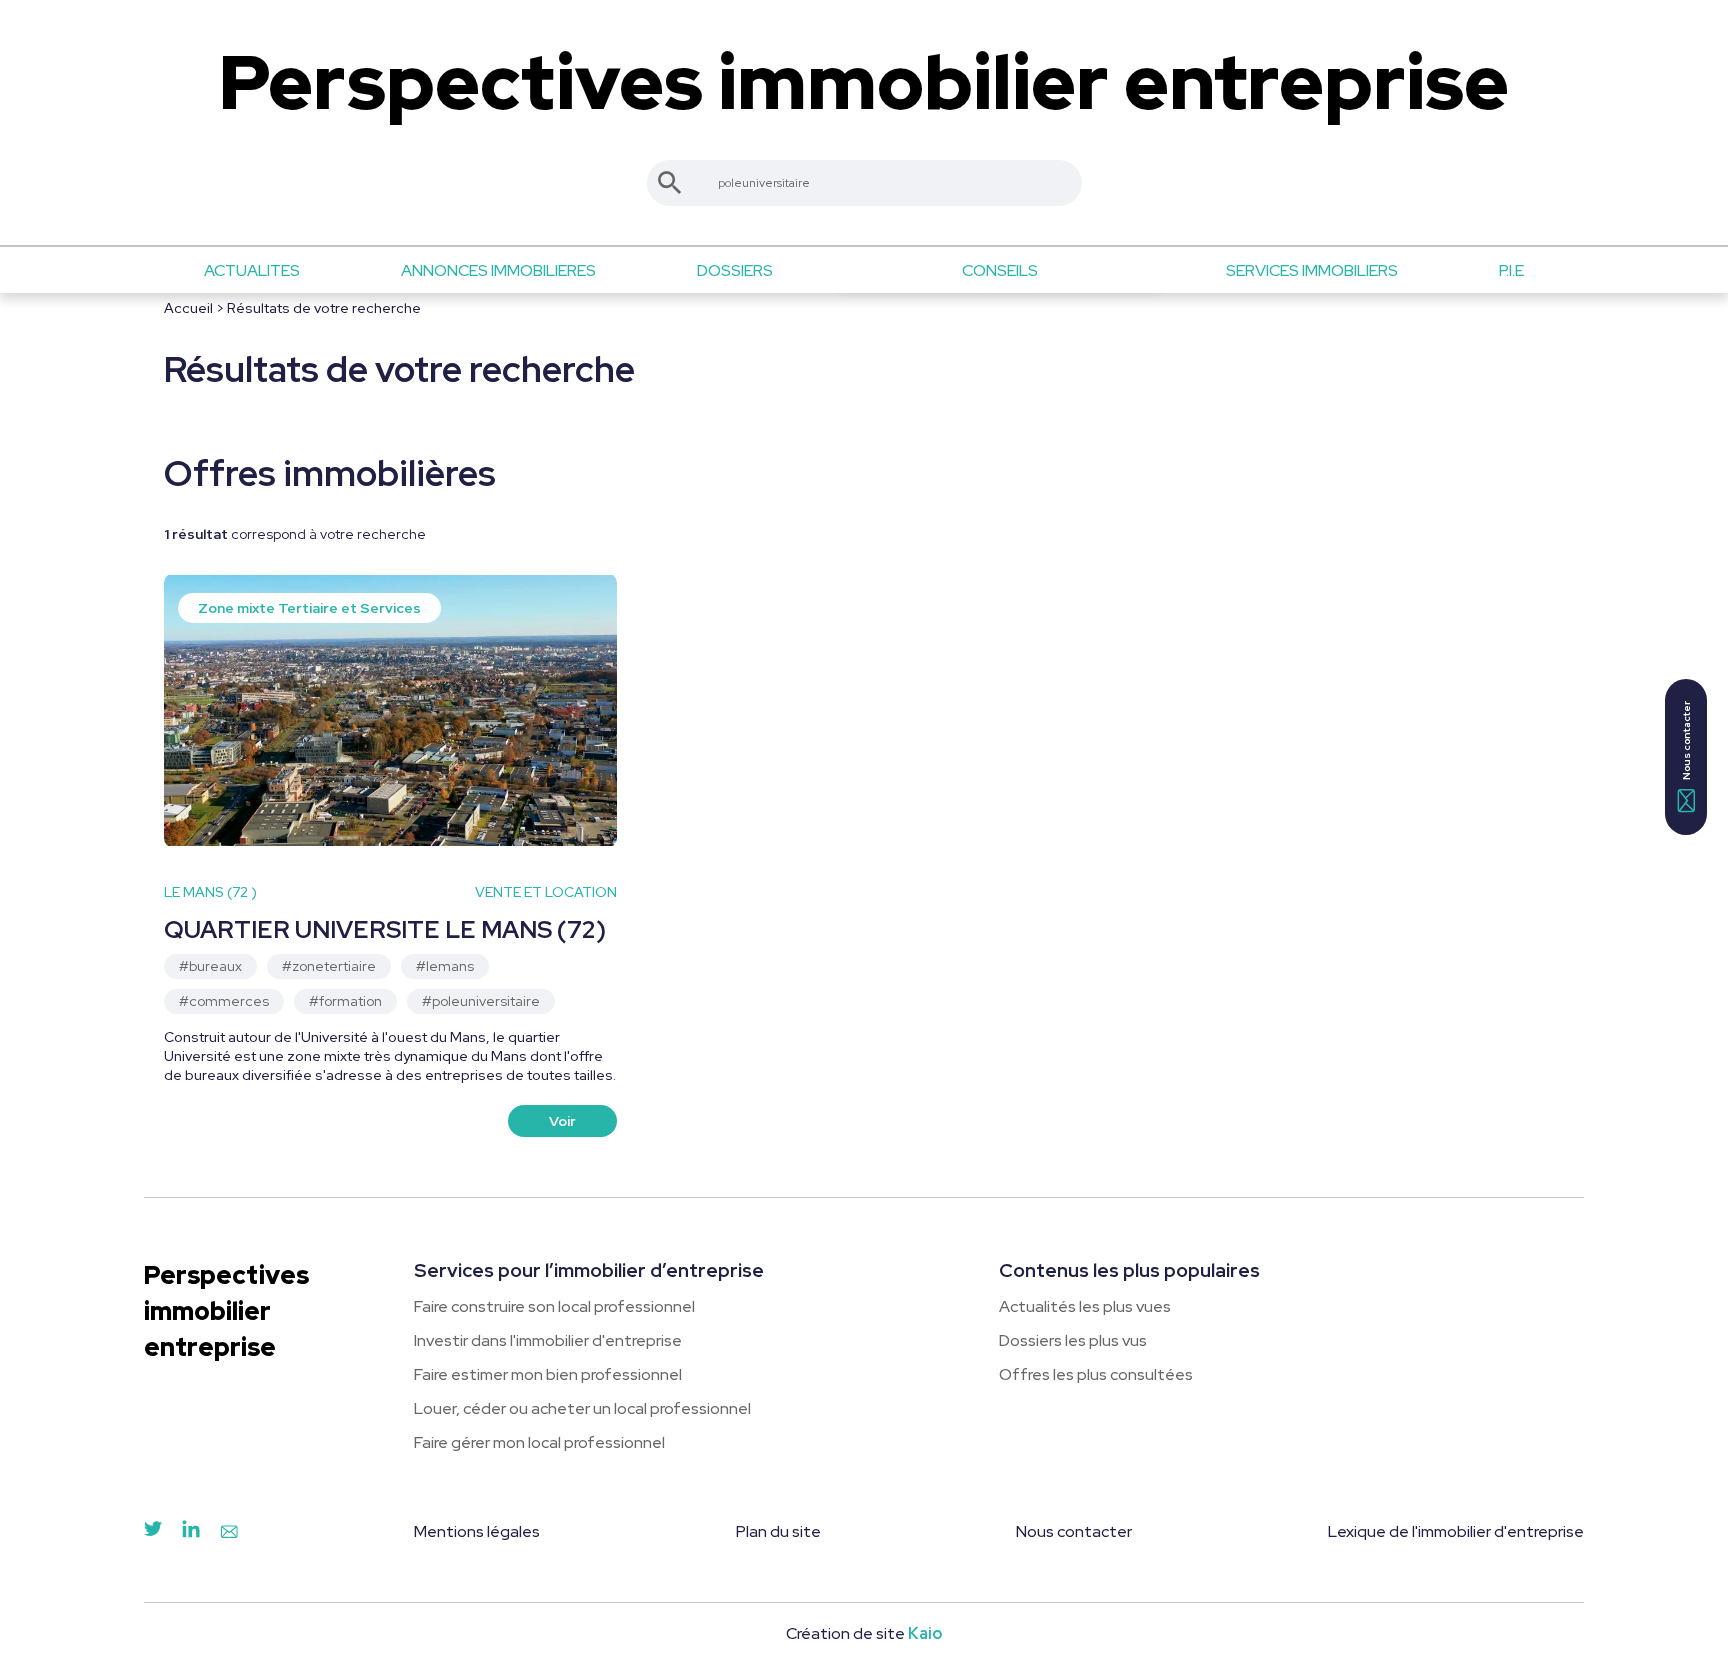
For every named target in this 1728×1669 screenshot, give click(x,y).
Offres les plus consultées (1096, 1374)
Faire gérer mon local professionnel (539, 1442)
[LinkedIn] (191, 1533)
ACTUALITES (252, 270)
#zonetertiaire (329, 966)
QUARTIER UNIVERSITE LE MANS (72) (385, 929)
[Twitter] (153, 1533)
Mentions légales (477, 1531)
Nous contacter (1074, 1531)
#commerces (224, 1001)
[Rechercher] (670, 183)
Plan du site (778, 1531)
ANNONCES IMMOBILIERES (498, 270)
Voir (562, 1121)
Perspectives (864, 82)
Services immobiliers (1312, 270)
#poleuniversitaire (481, 1001)
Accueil (188, 308)
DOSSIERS (735, 270)
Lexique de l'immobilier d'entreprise (1456, 1531)
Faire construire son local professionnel (554, 1306)
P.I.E (1511, 270)
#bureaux (210, 966)
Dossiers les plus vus (1073, 1340)
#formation (345, 1001)
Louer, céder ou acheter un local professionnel (582, 1408)
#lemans (445, 966)
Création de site (864, 1633)
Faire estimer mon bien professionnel (548, 1374)
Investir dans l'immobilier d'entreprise (548, 1340)
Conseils (1000, 270)
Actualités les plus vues (1085, 1306)
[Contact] (229, 1533)
